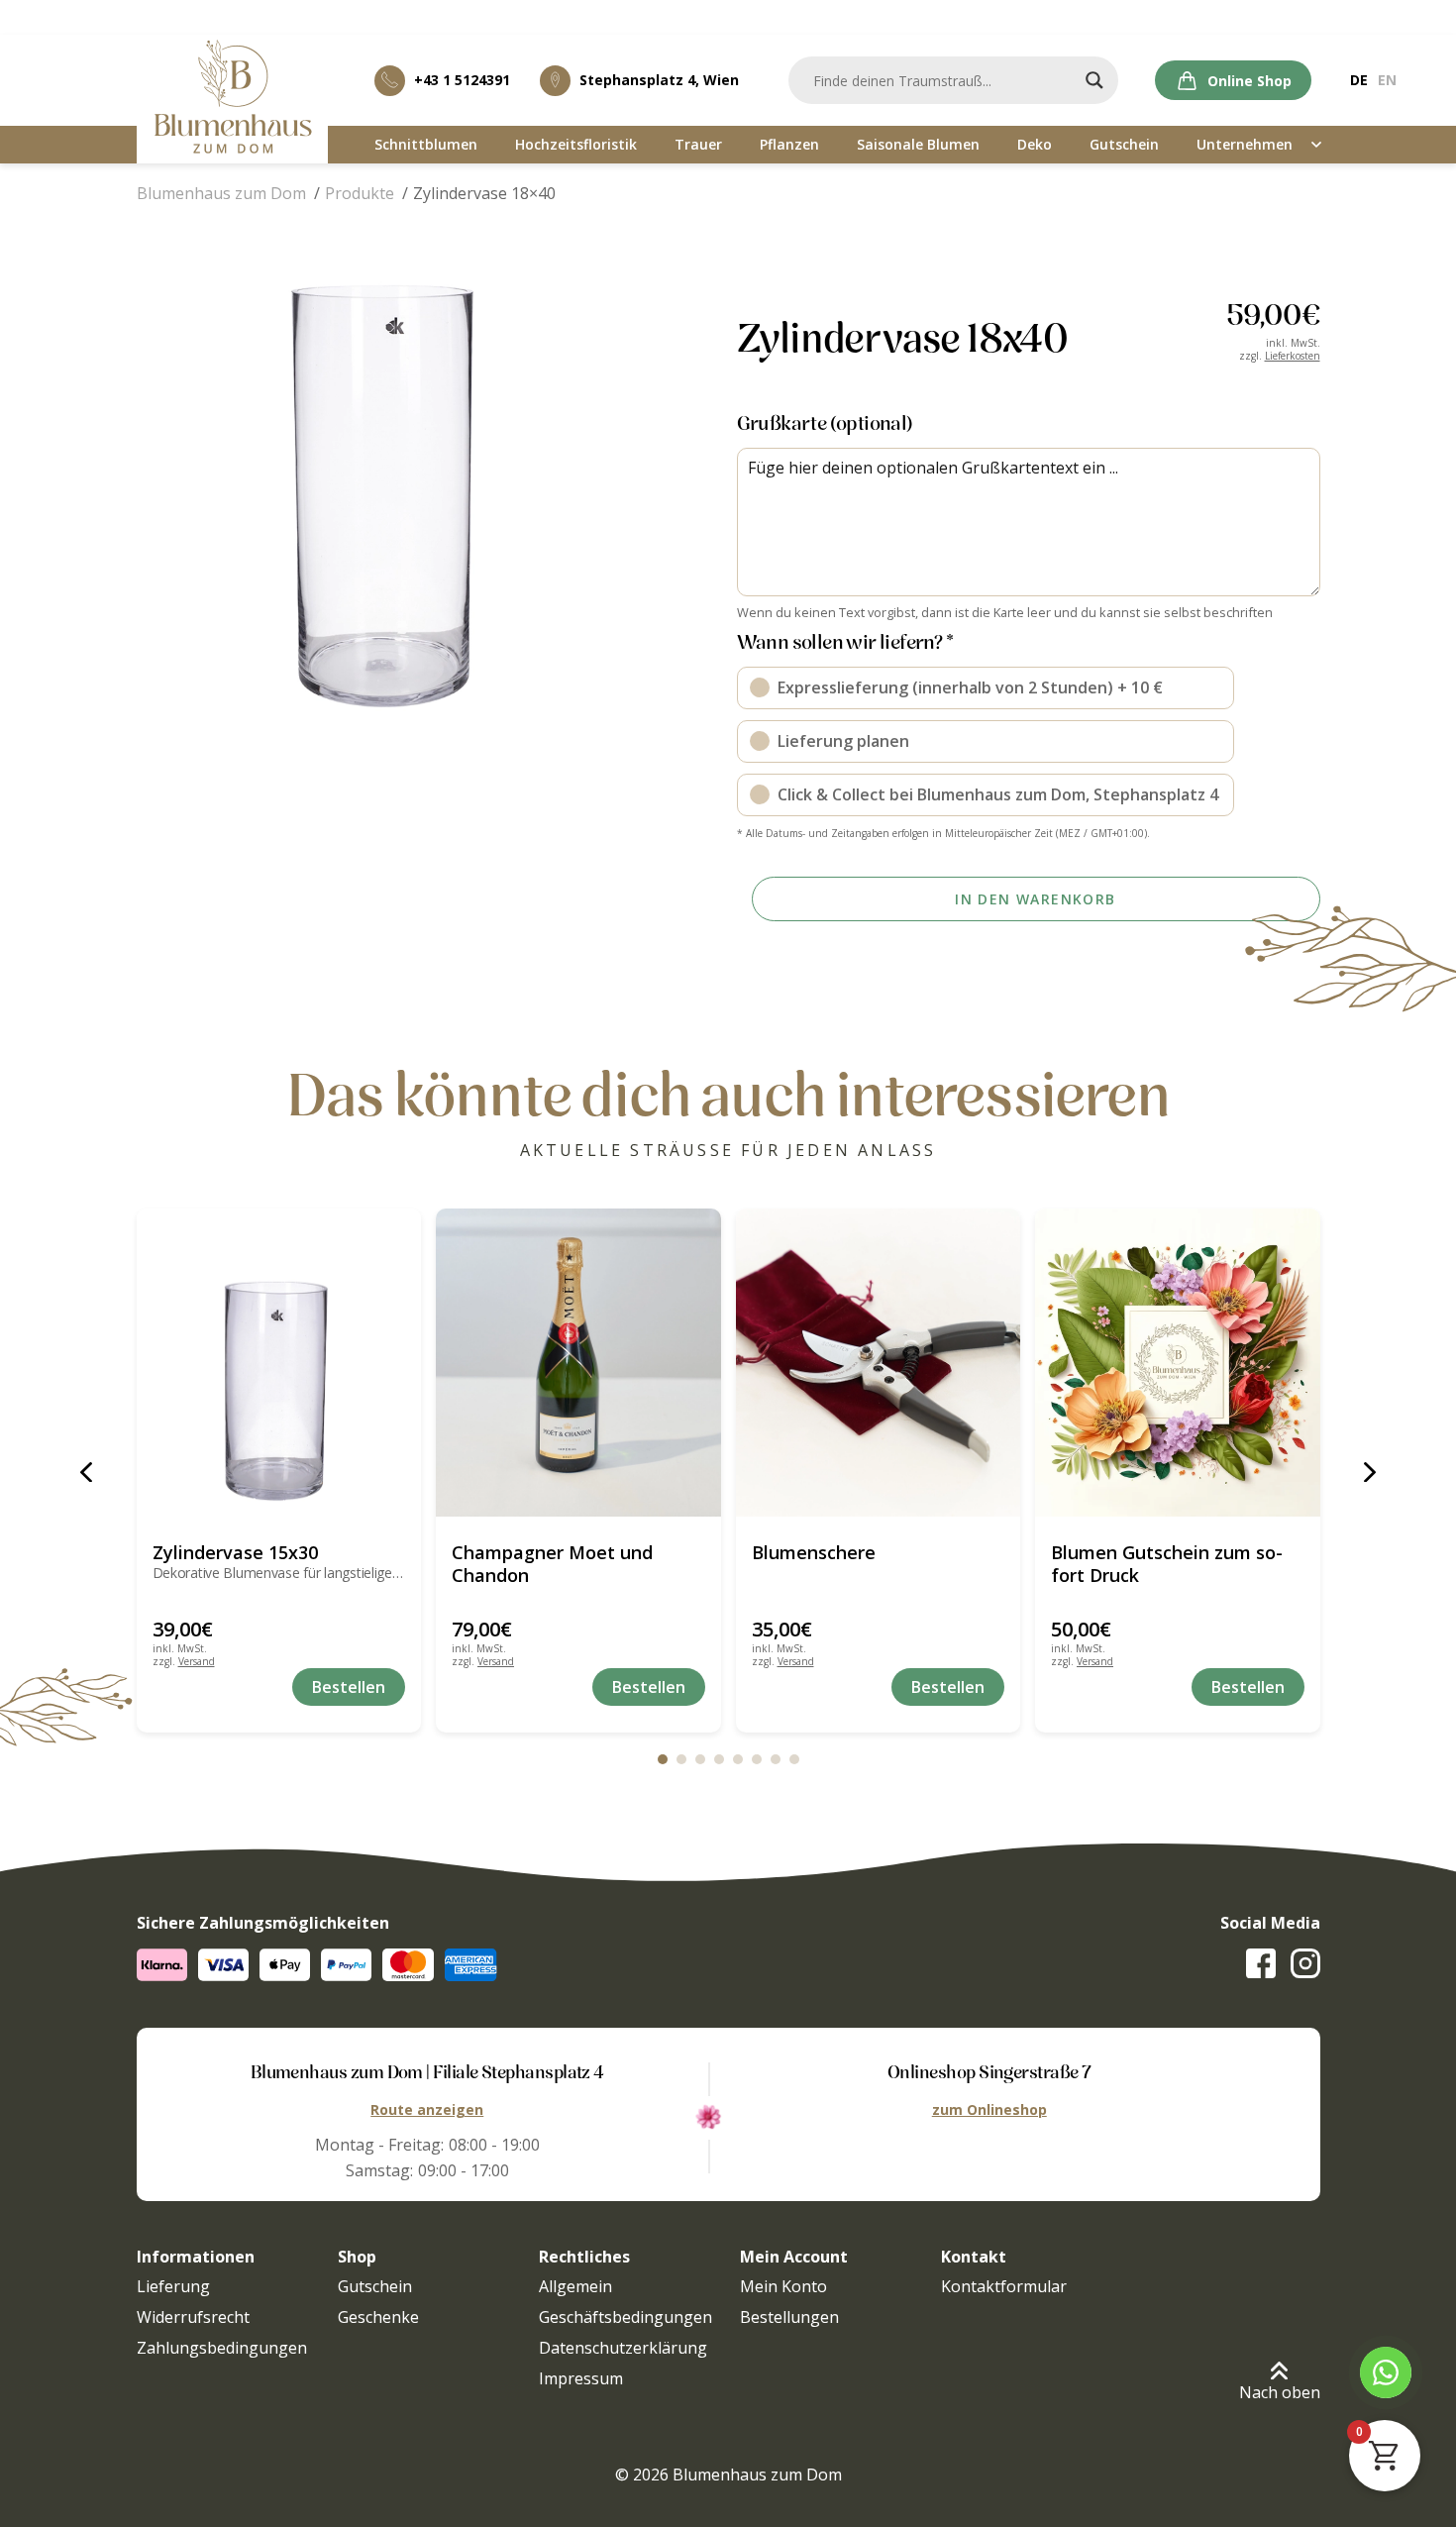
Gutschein (1124, 144)
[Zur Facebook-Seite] (1261, 1963)
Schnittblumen (426, 144)
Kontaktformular (1004, 2286)
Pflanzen (789, 144)
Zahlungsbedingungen (222, 2348)
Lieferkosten (1293, 356)
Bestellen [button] (349, 1687)
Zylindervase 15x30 (235, 1552)
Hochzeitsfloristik (576, 144)
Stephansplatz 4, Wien (659, 80)
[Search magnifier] (1094, 80)
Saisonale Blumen (918, 144)
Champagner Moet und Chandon (552, 1564)
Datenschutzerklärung (623, 2348)
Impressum (581, 2378)
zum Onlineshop (989, 2109)
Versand (197, 1661)
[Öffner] (1317, 145)
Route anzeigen (427, 2109)
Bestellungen (789, 2317)
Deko (1035, 144)
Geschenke (378, 2317)
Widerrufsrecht (193, 2317)
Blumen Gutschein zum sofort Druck (1167, 1564)
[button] (379, 496)
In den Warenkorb (1035, 899)
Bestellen (1248, 1687)
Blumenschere (814, 1552)
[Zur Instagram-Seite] (1305, 1963)
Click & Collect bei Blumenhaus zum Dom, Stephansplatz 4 (998, 794)
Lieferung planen (843, 741)
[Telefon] (1386, 2372)
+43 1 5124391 (462, 80)
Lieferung (173, 2286)
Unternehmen (1245, 144)
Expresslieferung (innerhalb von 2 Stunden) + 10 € (970, 687)
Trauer (698, 144)
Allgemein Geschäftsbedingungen (625, 2302)
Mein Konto (783, 2286)
